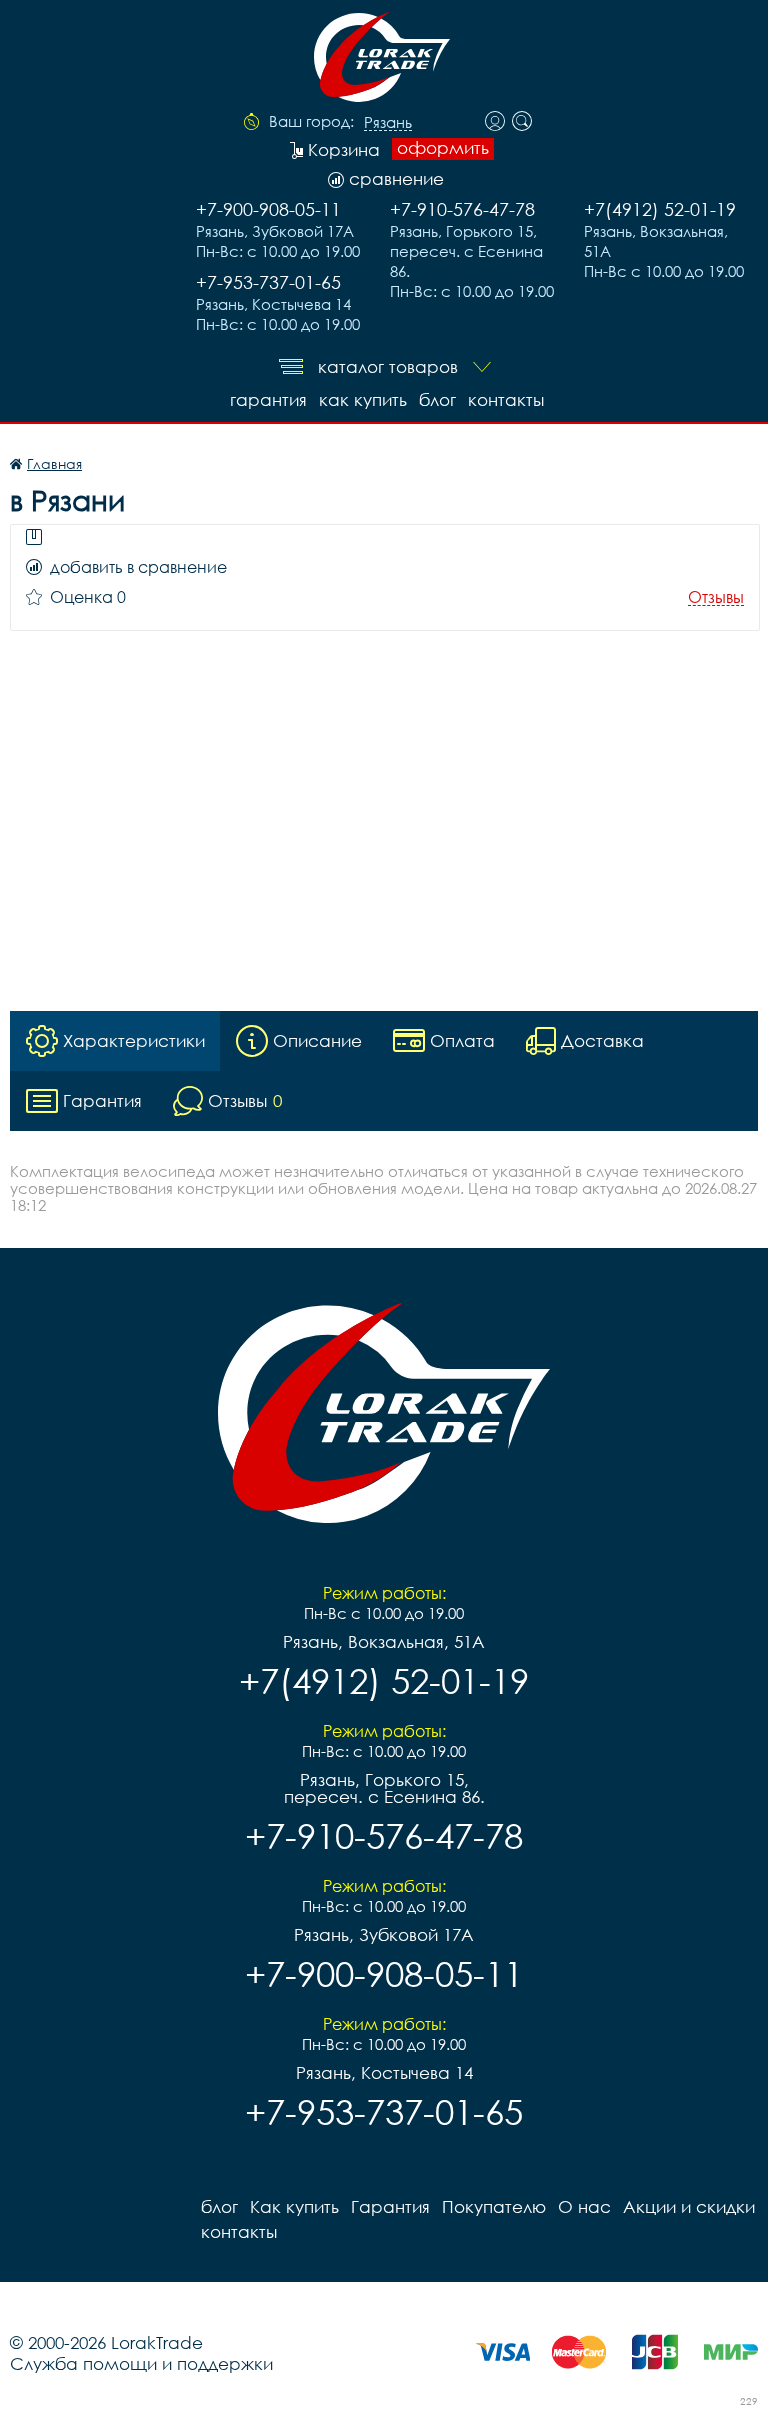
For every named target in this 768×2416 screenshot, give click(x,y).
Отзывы (716, 597)
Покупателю (494, 2206)
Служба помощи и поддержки (141, 2363)
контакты (506, 399)
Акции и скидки (689, 2206)
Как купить (363, 399)
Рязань (388, 123)
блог (437, 399)
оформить (443, 148)
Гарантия (268, 399)
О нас (584, 2206)
